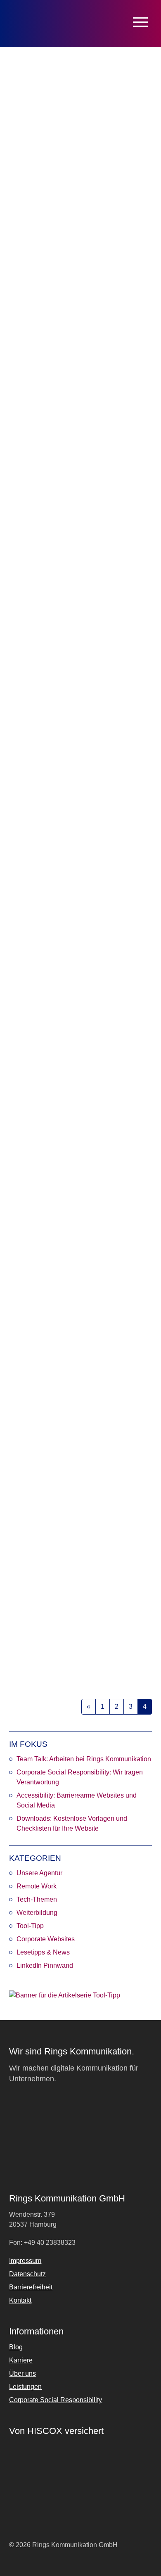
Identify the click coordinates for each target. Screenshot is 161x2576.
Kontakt (20, 2300)
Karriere (61, 1052)
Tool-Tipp (30, 1926)
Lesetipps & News (43, 1952)
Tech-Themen (37, 1899)
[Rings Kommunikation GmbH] (43, 24)
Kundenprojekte (121, 408)
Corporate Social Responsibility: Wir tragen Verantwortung (80, 1777)
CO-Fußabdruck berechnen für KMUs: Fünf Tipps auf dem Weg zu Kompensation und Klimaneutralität (79, 640)
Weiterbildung (37, 1913)
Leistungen (25, 2387)
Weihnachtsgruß (70, 417)
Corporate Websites (46, 1939)
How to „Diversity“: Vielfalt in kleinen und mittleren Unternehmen (79, 1269)
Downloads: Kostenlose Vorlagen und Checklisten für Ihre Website (72, 1823)
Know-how (135, 1358)
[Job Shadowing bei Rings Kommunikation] (80, 1485)
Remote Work (27, 417)
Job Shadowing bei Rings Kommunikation (60, 1575)
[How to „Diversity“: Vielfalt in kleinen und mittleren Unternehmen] (80, 1179)
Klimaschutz (45, 408)
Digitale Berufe (67, 1655)
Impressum (25, 2261)
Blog (16, 2347)
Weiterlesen (37, 439)
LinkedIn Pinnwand (45, 1965)
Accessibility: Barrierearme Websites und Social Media (77, 1800)
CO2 (29, 725)
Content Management (52, 1646)
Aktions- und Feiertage (53, 1349)
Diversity (119, 1043)
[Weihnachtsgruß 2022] (80, 220)
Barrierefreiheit (31, 2287)
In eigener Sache (96, 1358)
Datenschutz (27, 2274)
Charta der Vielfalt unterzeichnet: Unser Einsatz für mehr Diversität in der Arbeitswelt (80, 957)
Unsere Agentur (39, 1873)
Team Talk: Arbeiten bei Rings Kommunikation (84, 1759)
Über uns (22, 2373)
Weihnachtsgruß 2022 (53, 305)
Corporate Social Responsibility (64, 399)
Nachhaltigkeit (82, 734)
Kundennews (80, 408)
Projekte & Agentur (75, 386)
